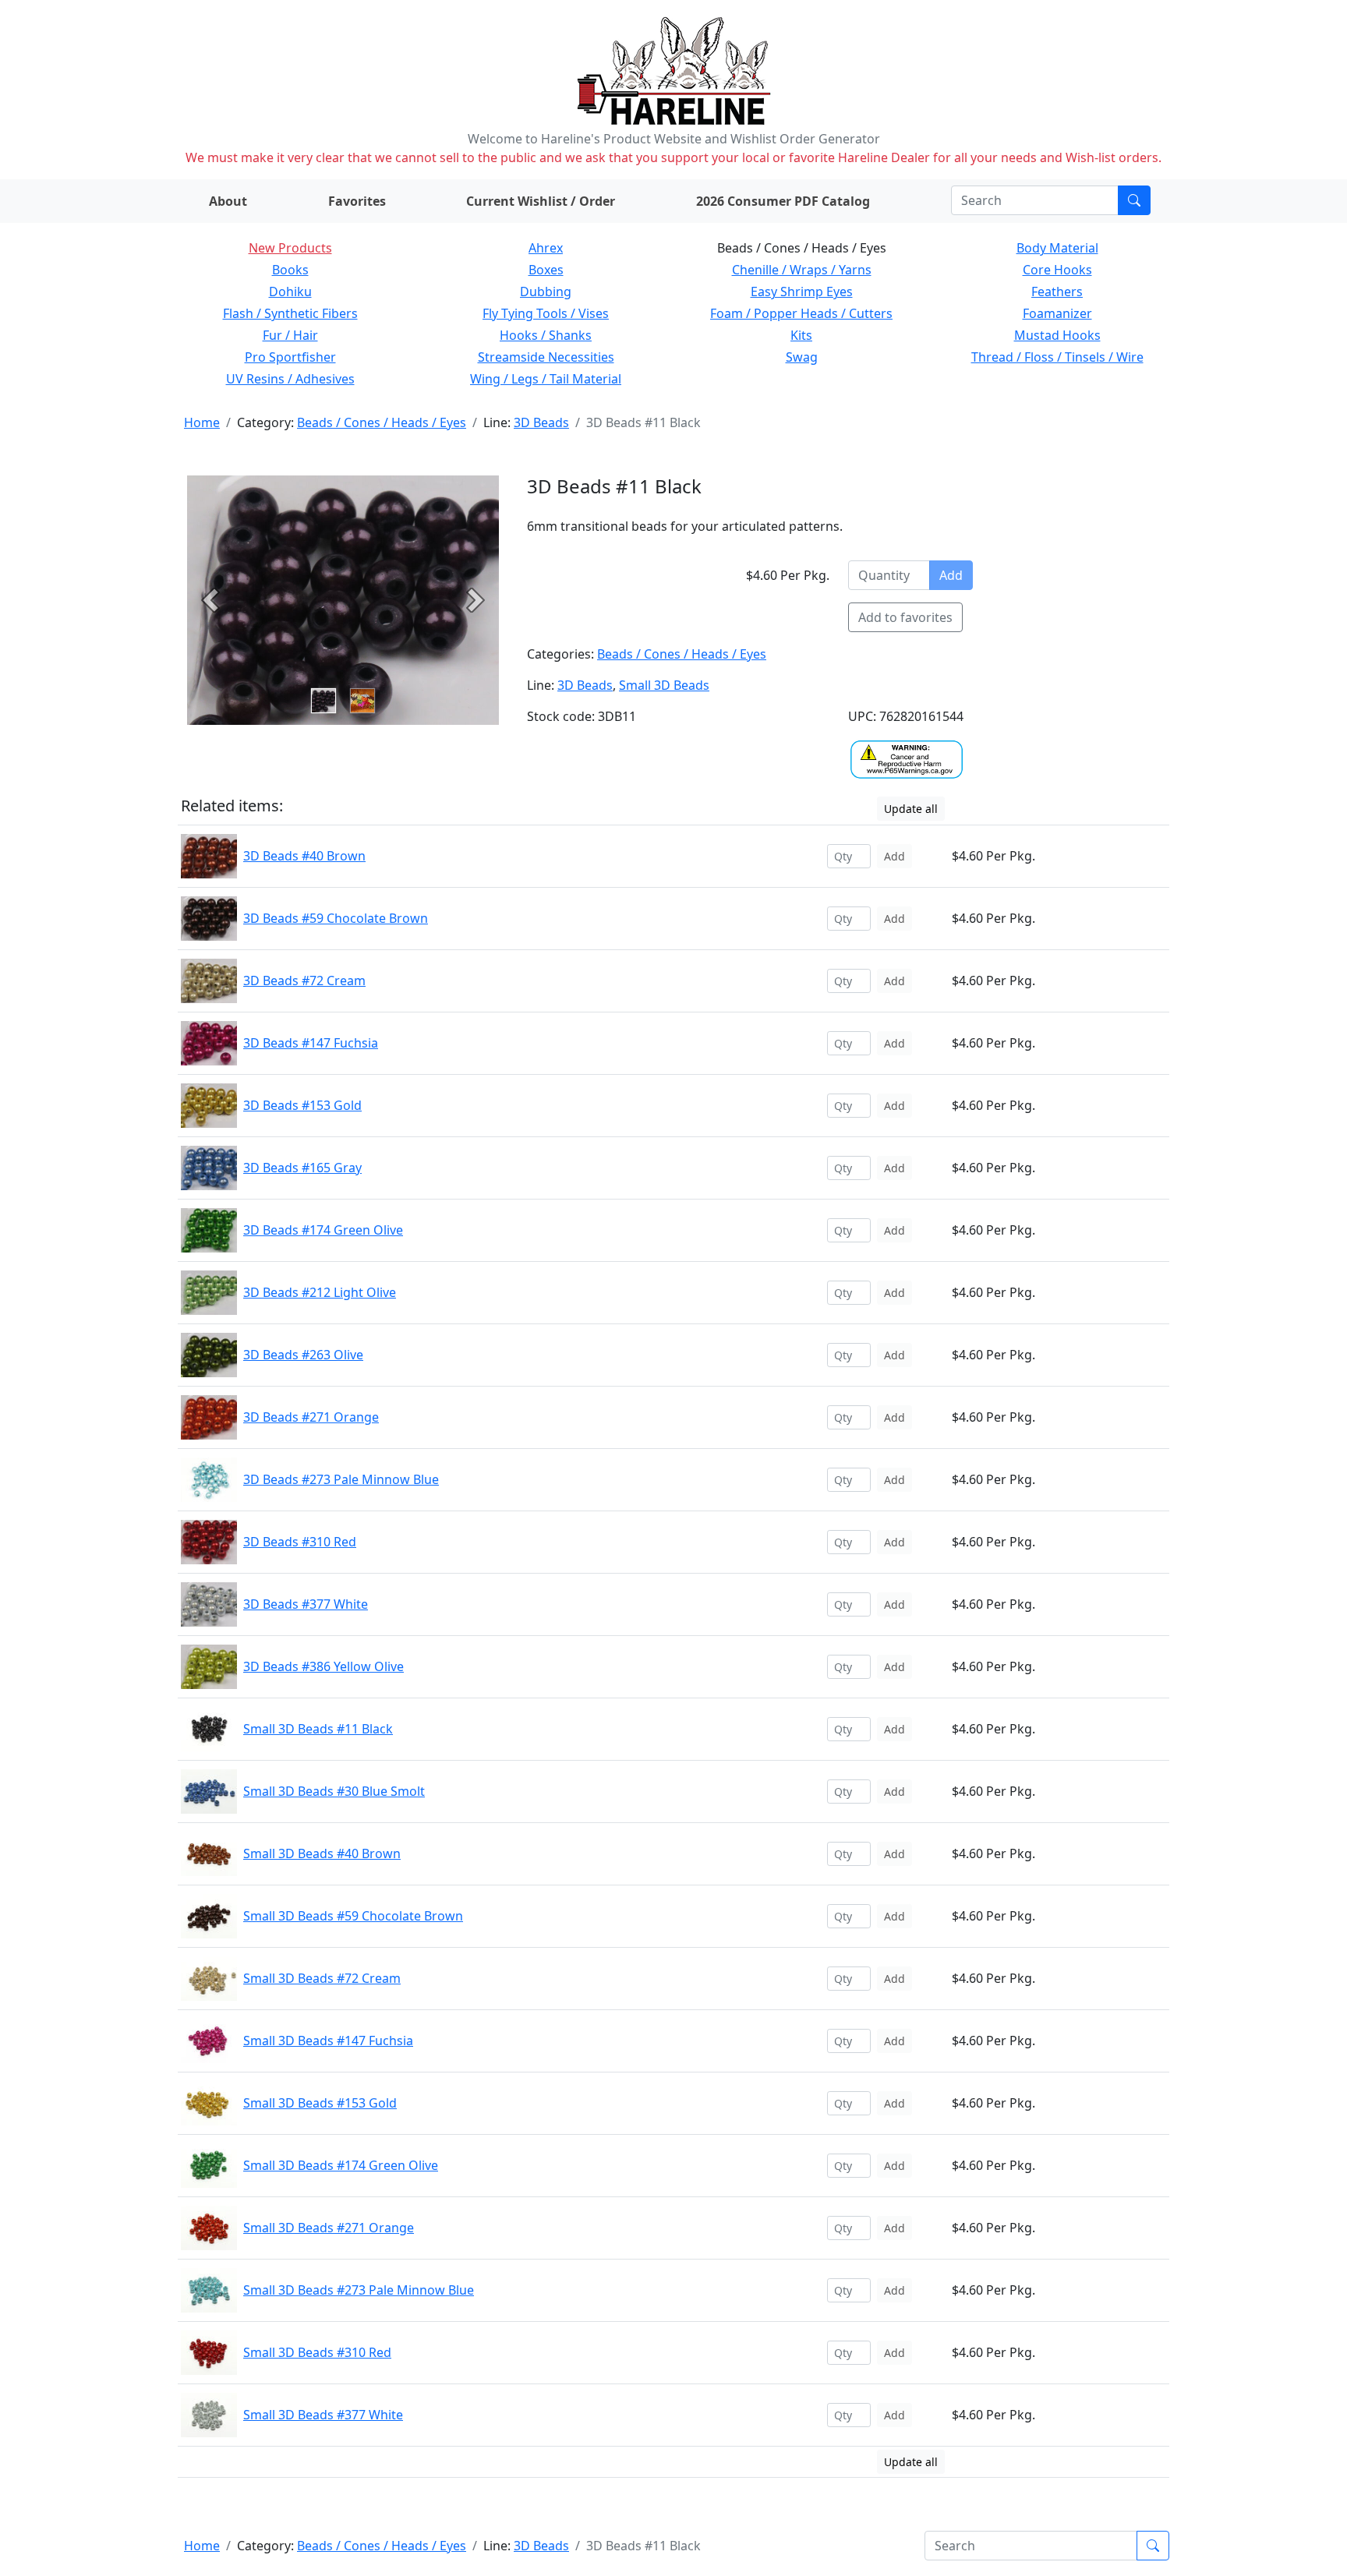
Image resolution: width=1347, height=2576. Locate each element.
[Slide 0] (323, 701)
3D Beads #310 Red (300, 1542)
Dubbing (546, 292)
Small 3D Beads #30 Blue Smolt (334, 1791)
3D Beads (541, 422)
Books (290, 270)
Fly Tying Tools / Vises (546, 313)
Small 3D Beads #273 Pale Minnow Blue (359, 2290)
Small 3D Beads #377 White (323, 2415)
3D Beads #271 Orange (311, 1417)
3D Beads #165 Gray (302, 1168)
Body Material (1057, 248)
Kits (801, 335)
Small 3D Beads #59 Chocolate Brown (353, 1916)
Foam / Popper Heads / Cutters (801, 313)
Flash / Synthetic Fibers (290, 313)
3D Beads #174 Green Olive (323, 1230)
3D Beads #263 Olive (303, 1355)
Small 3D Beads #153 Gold (320, 2103)
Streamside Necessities (546, 357)
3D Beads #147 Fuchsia (311, 1043)
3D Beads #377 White (306, 1604)
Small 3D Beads (664, 685)
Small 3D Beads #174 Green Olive (341, 2165)
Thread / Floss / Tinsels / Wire (1057, 357)
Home (202, 422)
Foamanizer (1057, 313)
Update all (911, 809)
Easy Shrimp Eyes (802, 292)
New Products (290, 248)
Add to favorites (905, 617)
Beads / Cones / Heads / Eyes (382, 422)
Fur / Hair (290, 335)
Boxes (546, 270)
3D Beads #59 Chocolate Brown (336, 918)
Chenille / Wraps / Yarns (802, 270)
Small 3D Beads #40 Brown (322, 1853)
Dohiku (290, 292)
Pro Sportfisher (290, 357)
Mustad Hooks (1057, 335)
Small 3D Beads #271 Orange (329, 2228)
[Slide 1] (362, 701)
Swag (802, 357)
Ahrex (546, 248)
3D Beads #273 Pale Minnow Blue (341, 1479)
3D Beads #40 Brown (304, 856)
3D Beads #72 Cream (304, 981)
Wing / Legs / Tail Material (546, 379)
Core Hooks (1057, 270)
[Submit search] (1134, 200)
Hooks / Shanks (546, 335)
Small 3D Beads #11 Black (318, 1729)
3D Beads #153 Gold (302, 1105)
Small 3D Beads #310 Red (317, 2352)
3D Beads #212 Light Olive (320, 1292)
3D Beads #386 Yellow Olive (323, 1666)
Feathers (1057, 292)
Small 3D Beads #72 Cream (322, 1978)
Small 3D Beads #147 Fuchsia (328, 2041)
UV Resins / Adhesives (290, 379)
